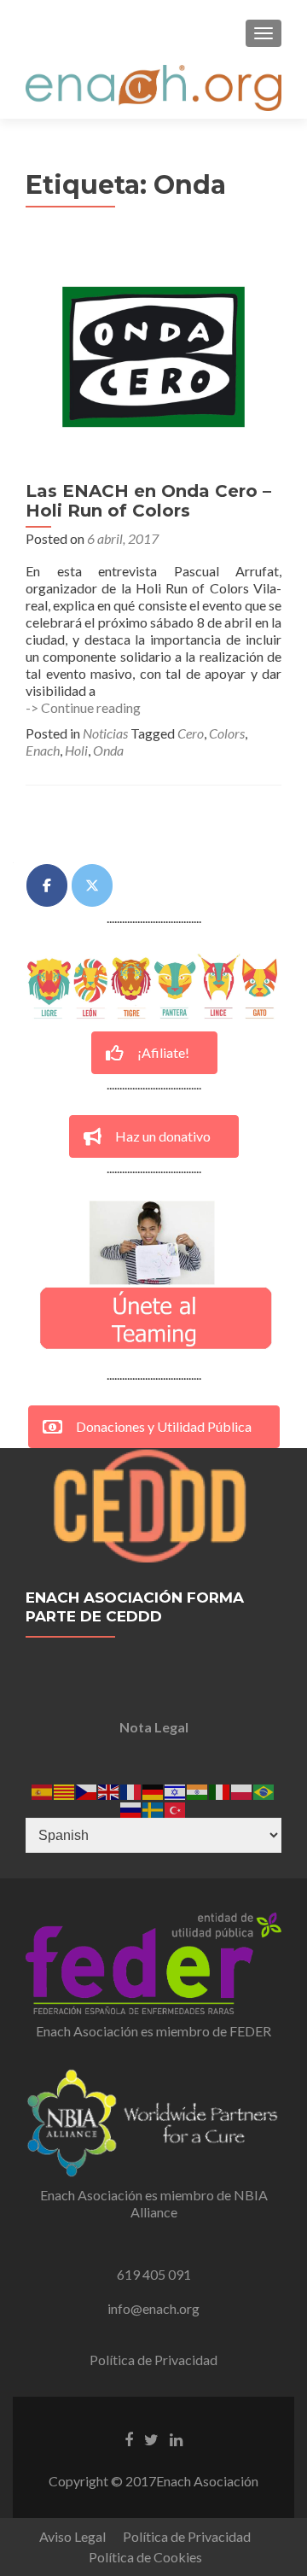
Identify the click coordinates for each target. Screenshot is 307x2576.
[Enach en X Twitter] (92, 885)
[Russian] (131, 1808)
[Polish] (242, 1790)
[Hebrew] (176, 1790)
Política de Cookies (145, 2557)
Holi (76, 750)
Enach (43, 750)
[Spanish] (43, 1790)
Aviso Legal (72, 2536)
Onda (108, 750)
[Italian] (220, 1790)
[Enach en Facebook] (47, 885)
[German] (153, 1790)
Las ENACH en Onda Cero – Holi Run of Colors (148, 501)
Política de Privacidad (153, 2360)
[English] (109, 1790)
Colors (227, 733)
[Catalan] (65, 1790)
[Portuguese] (264, 1790)
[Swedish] (153, 1808)
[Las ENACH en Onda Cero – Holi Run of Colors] (153, 355)
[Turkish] (176, 1808)
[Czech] (87, 1790)
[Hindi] (198, 1790)
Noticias (105, 733)
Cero (191, 733)
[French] (131, 1790)
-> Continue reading (83, 707)
